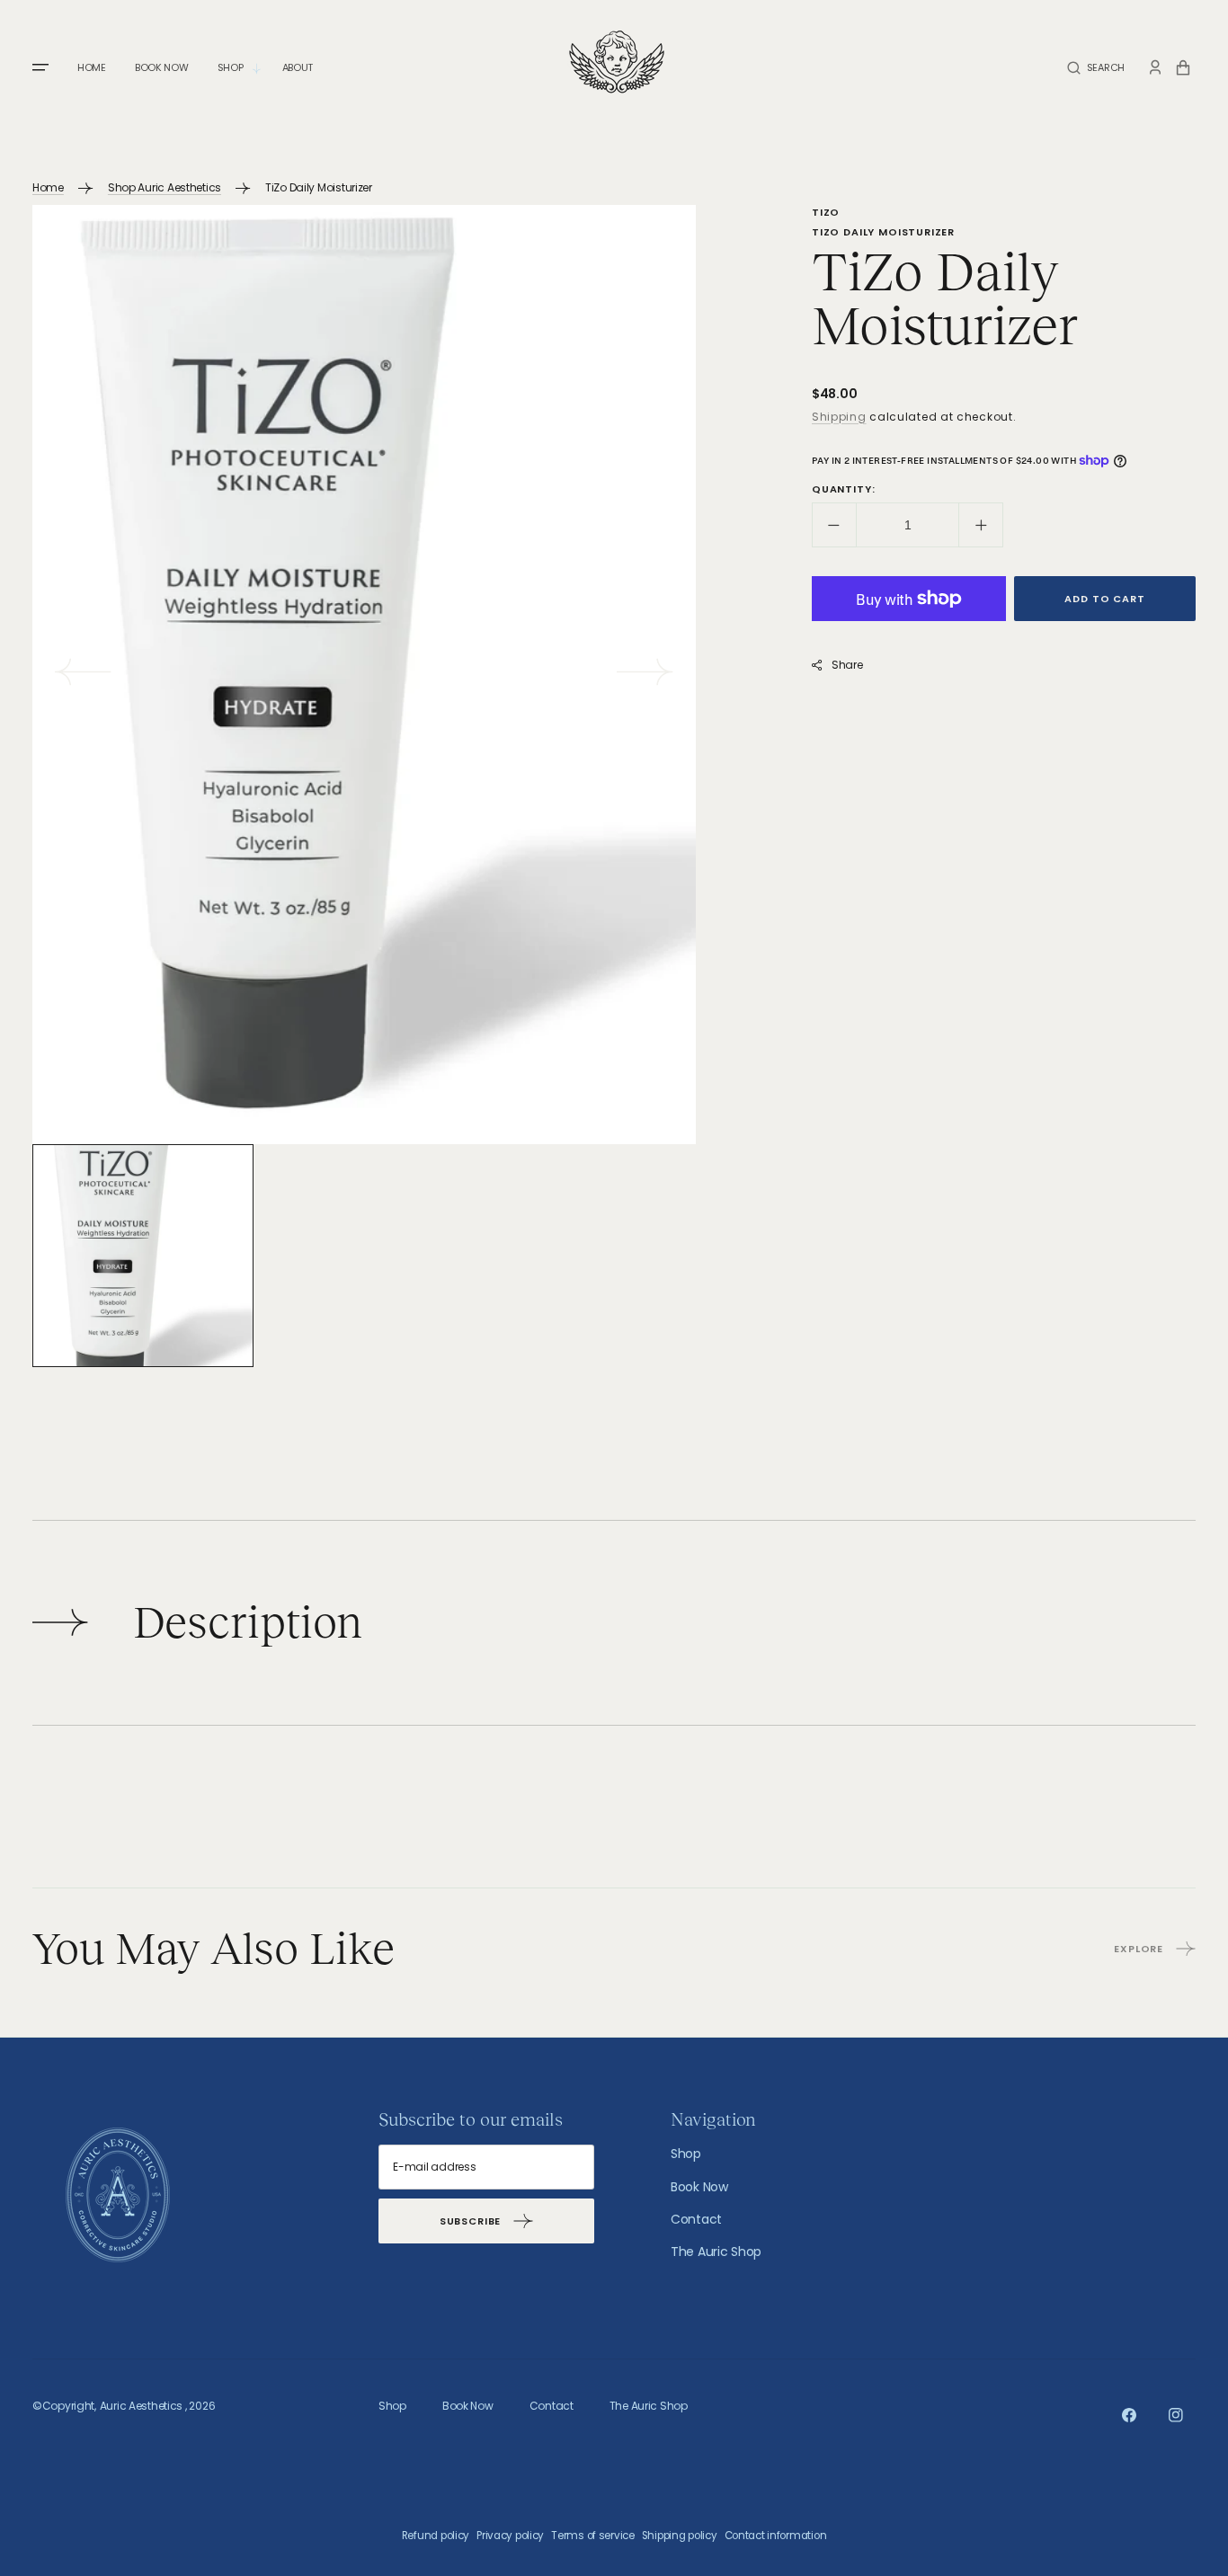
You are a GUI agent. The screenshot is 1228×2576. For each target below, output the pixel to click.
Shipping (839, 417)
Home (48, 187)
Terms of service (593, 2536)
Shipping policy (680, 2536)
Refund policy (436, 2536)
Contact (696, 2219)
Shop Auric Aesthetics (165, 187)
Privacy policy (510, 2536)
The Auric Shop (716, 2252)
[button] (1096, 68)
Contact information (776, 2536)
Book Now (699, 2187)
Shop (686, 2154)
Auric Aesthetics (142, 2406)
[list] (364, 675)
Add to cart (1104, 599)
